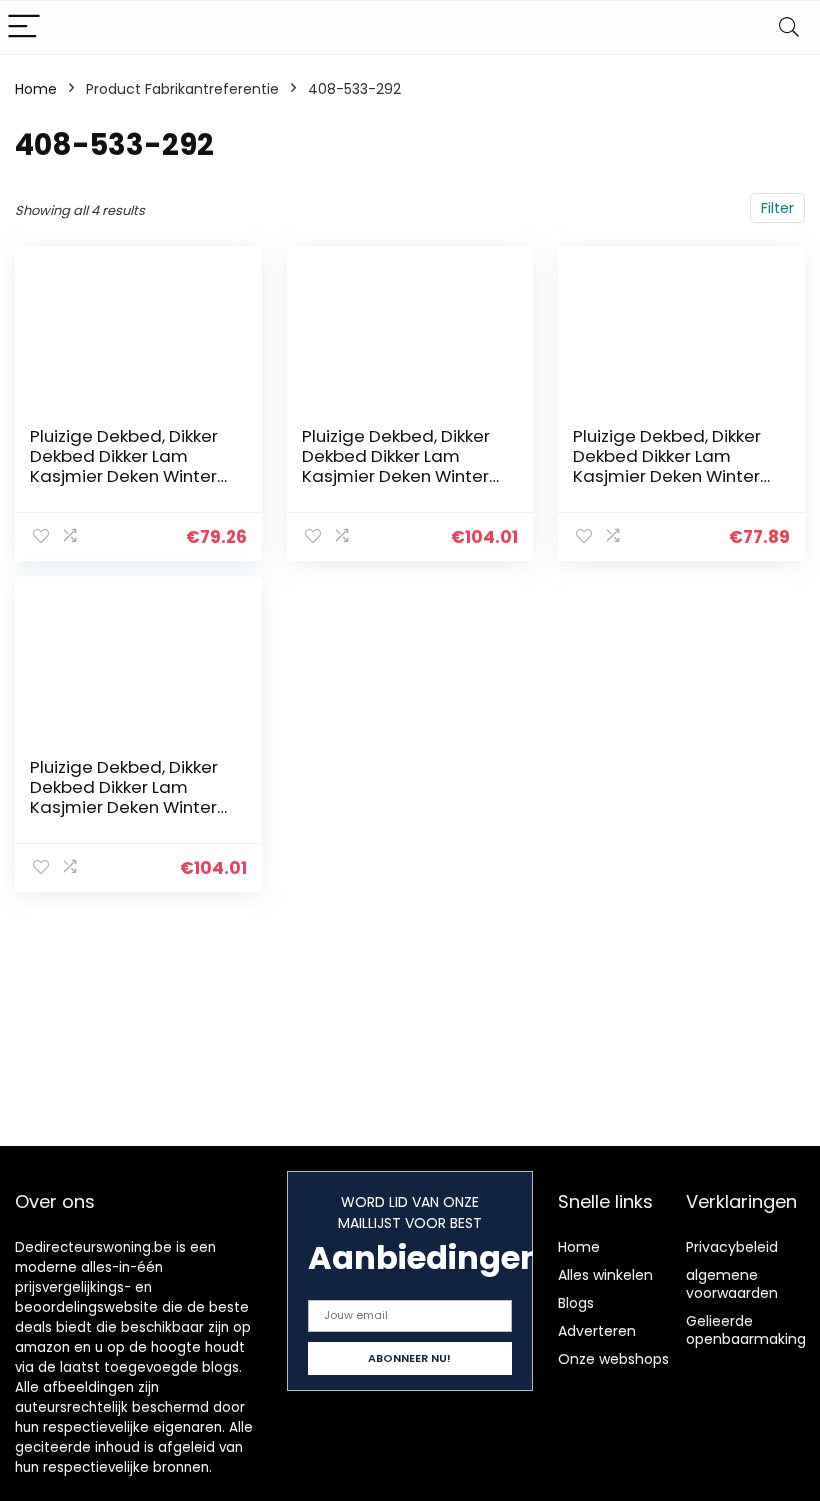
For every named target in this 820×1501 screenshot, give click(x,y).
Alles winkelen (605, 1275)
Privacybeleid (732, 1247)
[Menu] (24, 27)
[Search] (789, 27)
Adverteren (597, 1331)
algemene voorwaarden (732, 1284)
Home (36, 89)
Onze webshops (613, 1359)
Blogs (576, 1303)
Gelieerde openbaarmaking (746, 1330)
